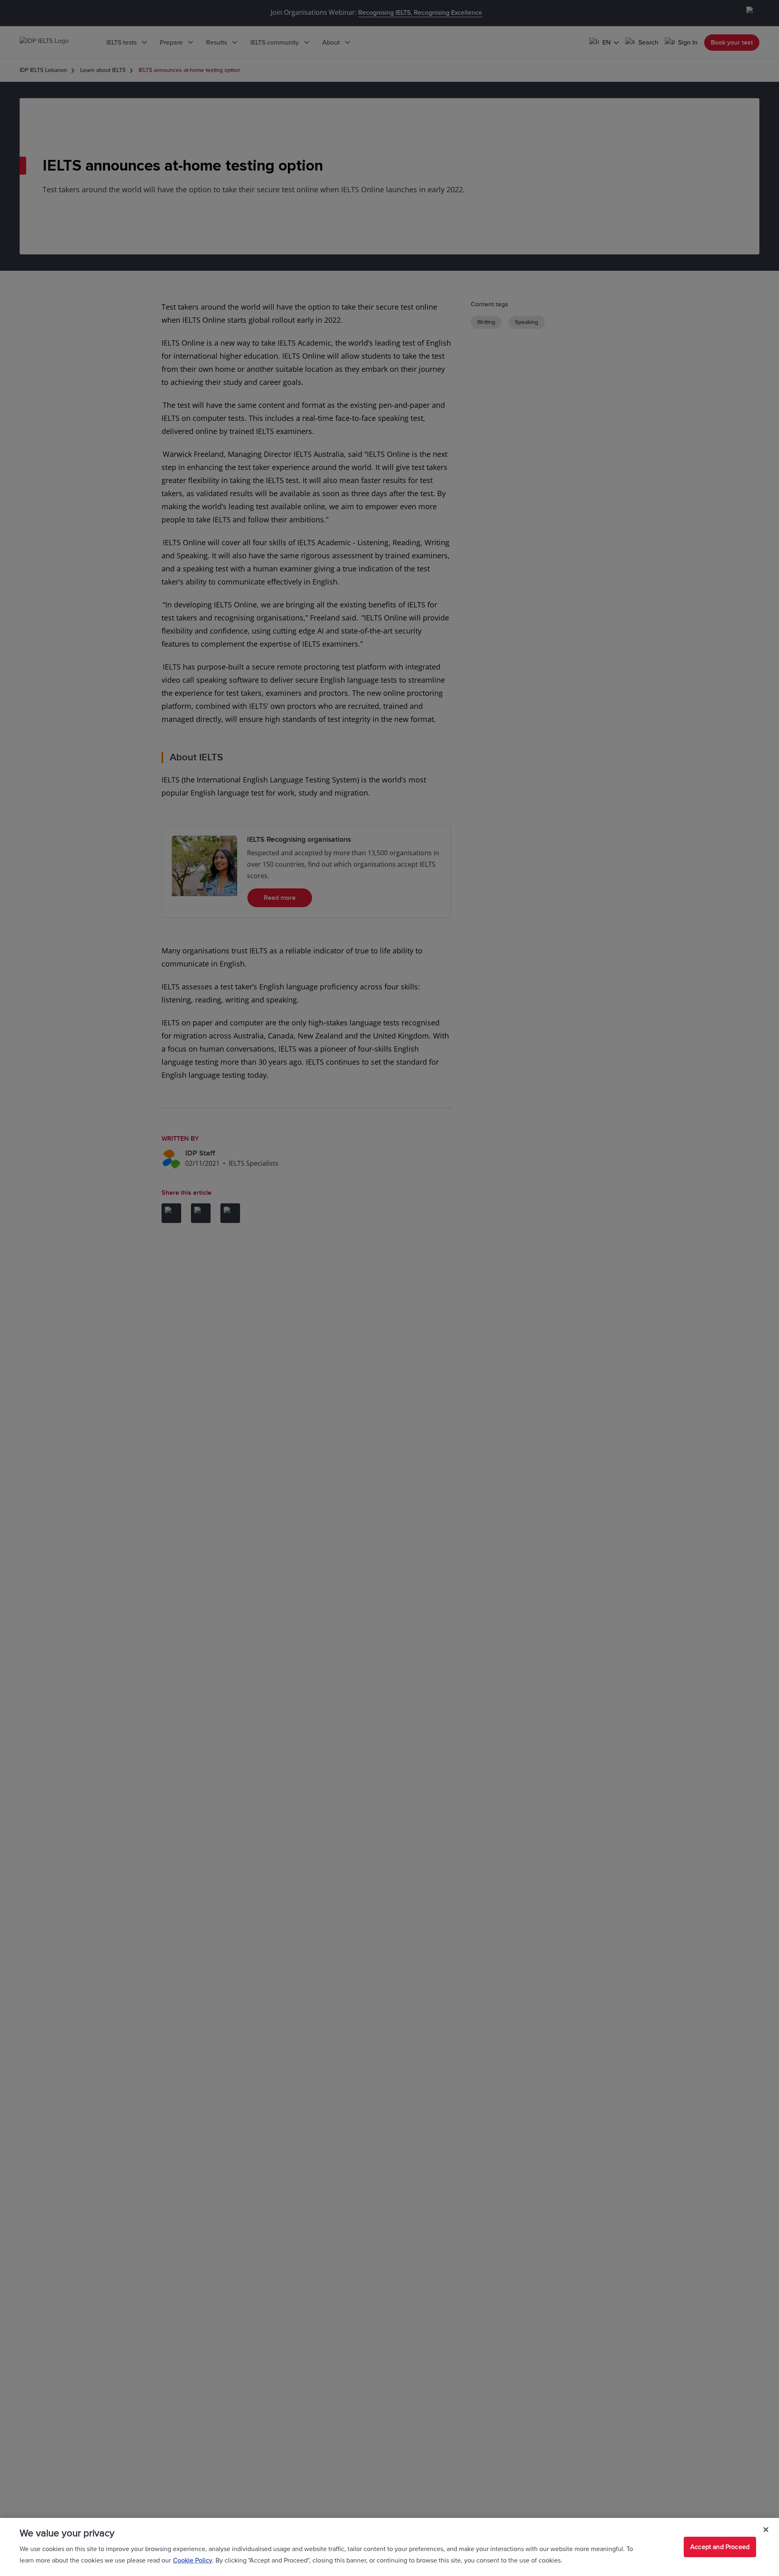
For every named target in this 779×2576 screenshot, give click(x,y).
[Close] (766, 2530)
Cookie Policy (193, 2560)
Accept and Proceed (720, 2547)
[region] (389, 2547)
